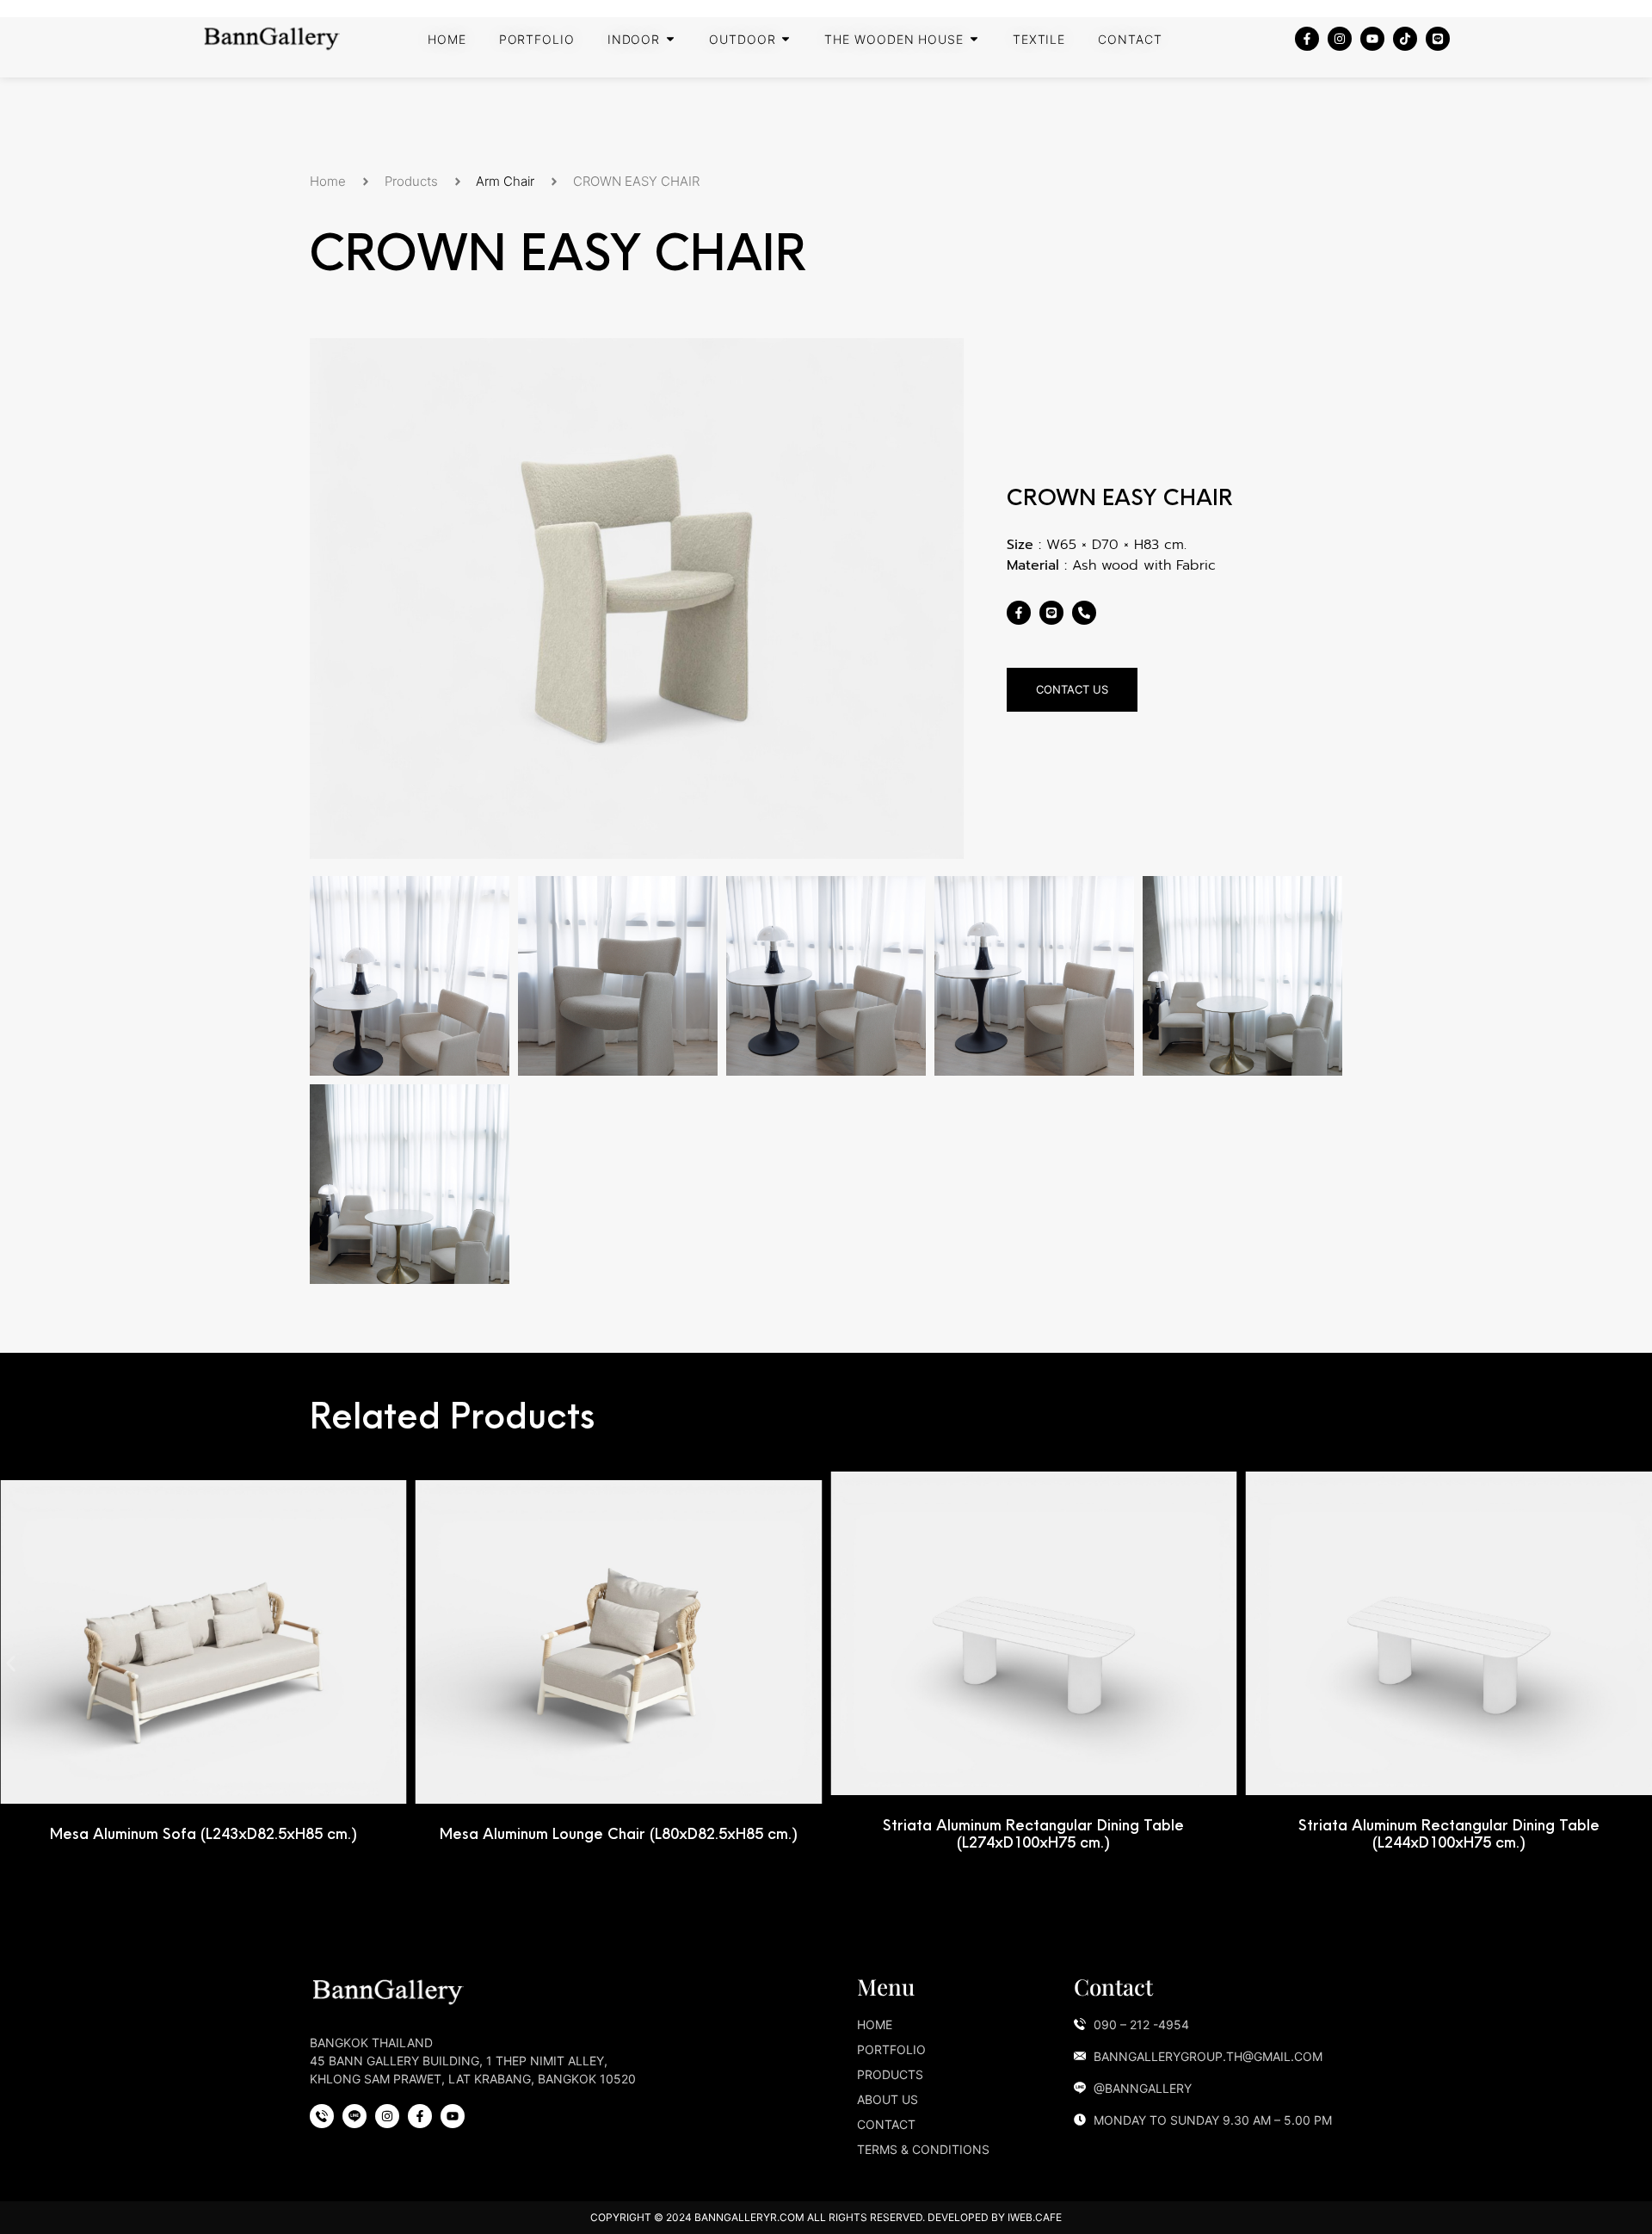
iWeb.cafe (1035, 2217)
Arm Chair (505, 181)
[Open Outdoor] (786, 39)
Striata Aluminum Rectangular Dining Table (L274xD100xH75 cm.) (1033, 1833)
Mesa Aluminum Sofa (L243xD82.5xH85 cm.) (203, 1833)
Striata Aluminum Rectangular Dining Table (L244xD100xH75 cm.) (1449, 1833)
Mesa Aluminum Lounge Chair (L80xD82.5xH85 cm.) (619, 1833)
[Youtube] (1372, 39)
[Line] (1438, 39)
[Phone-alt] (1084, 613)
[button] (11, 1664)
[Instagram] (1340, 39)
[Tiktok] (1405, 39)
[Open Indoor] (670, 39)
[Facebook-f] (1307, 39)
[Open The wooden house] (974, 39)
